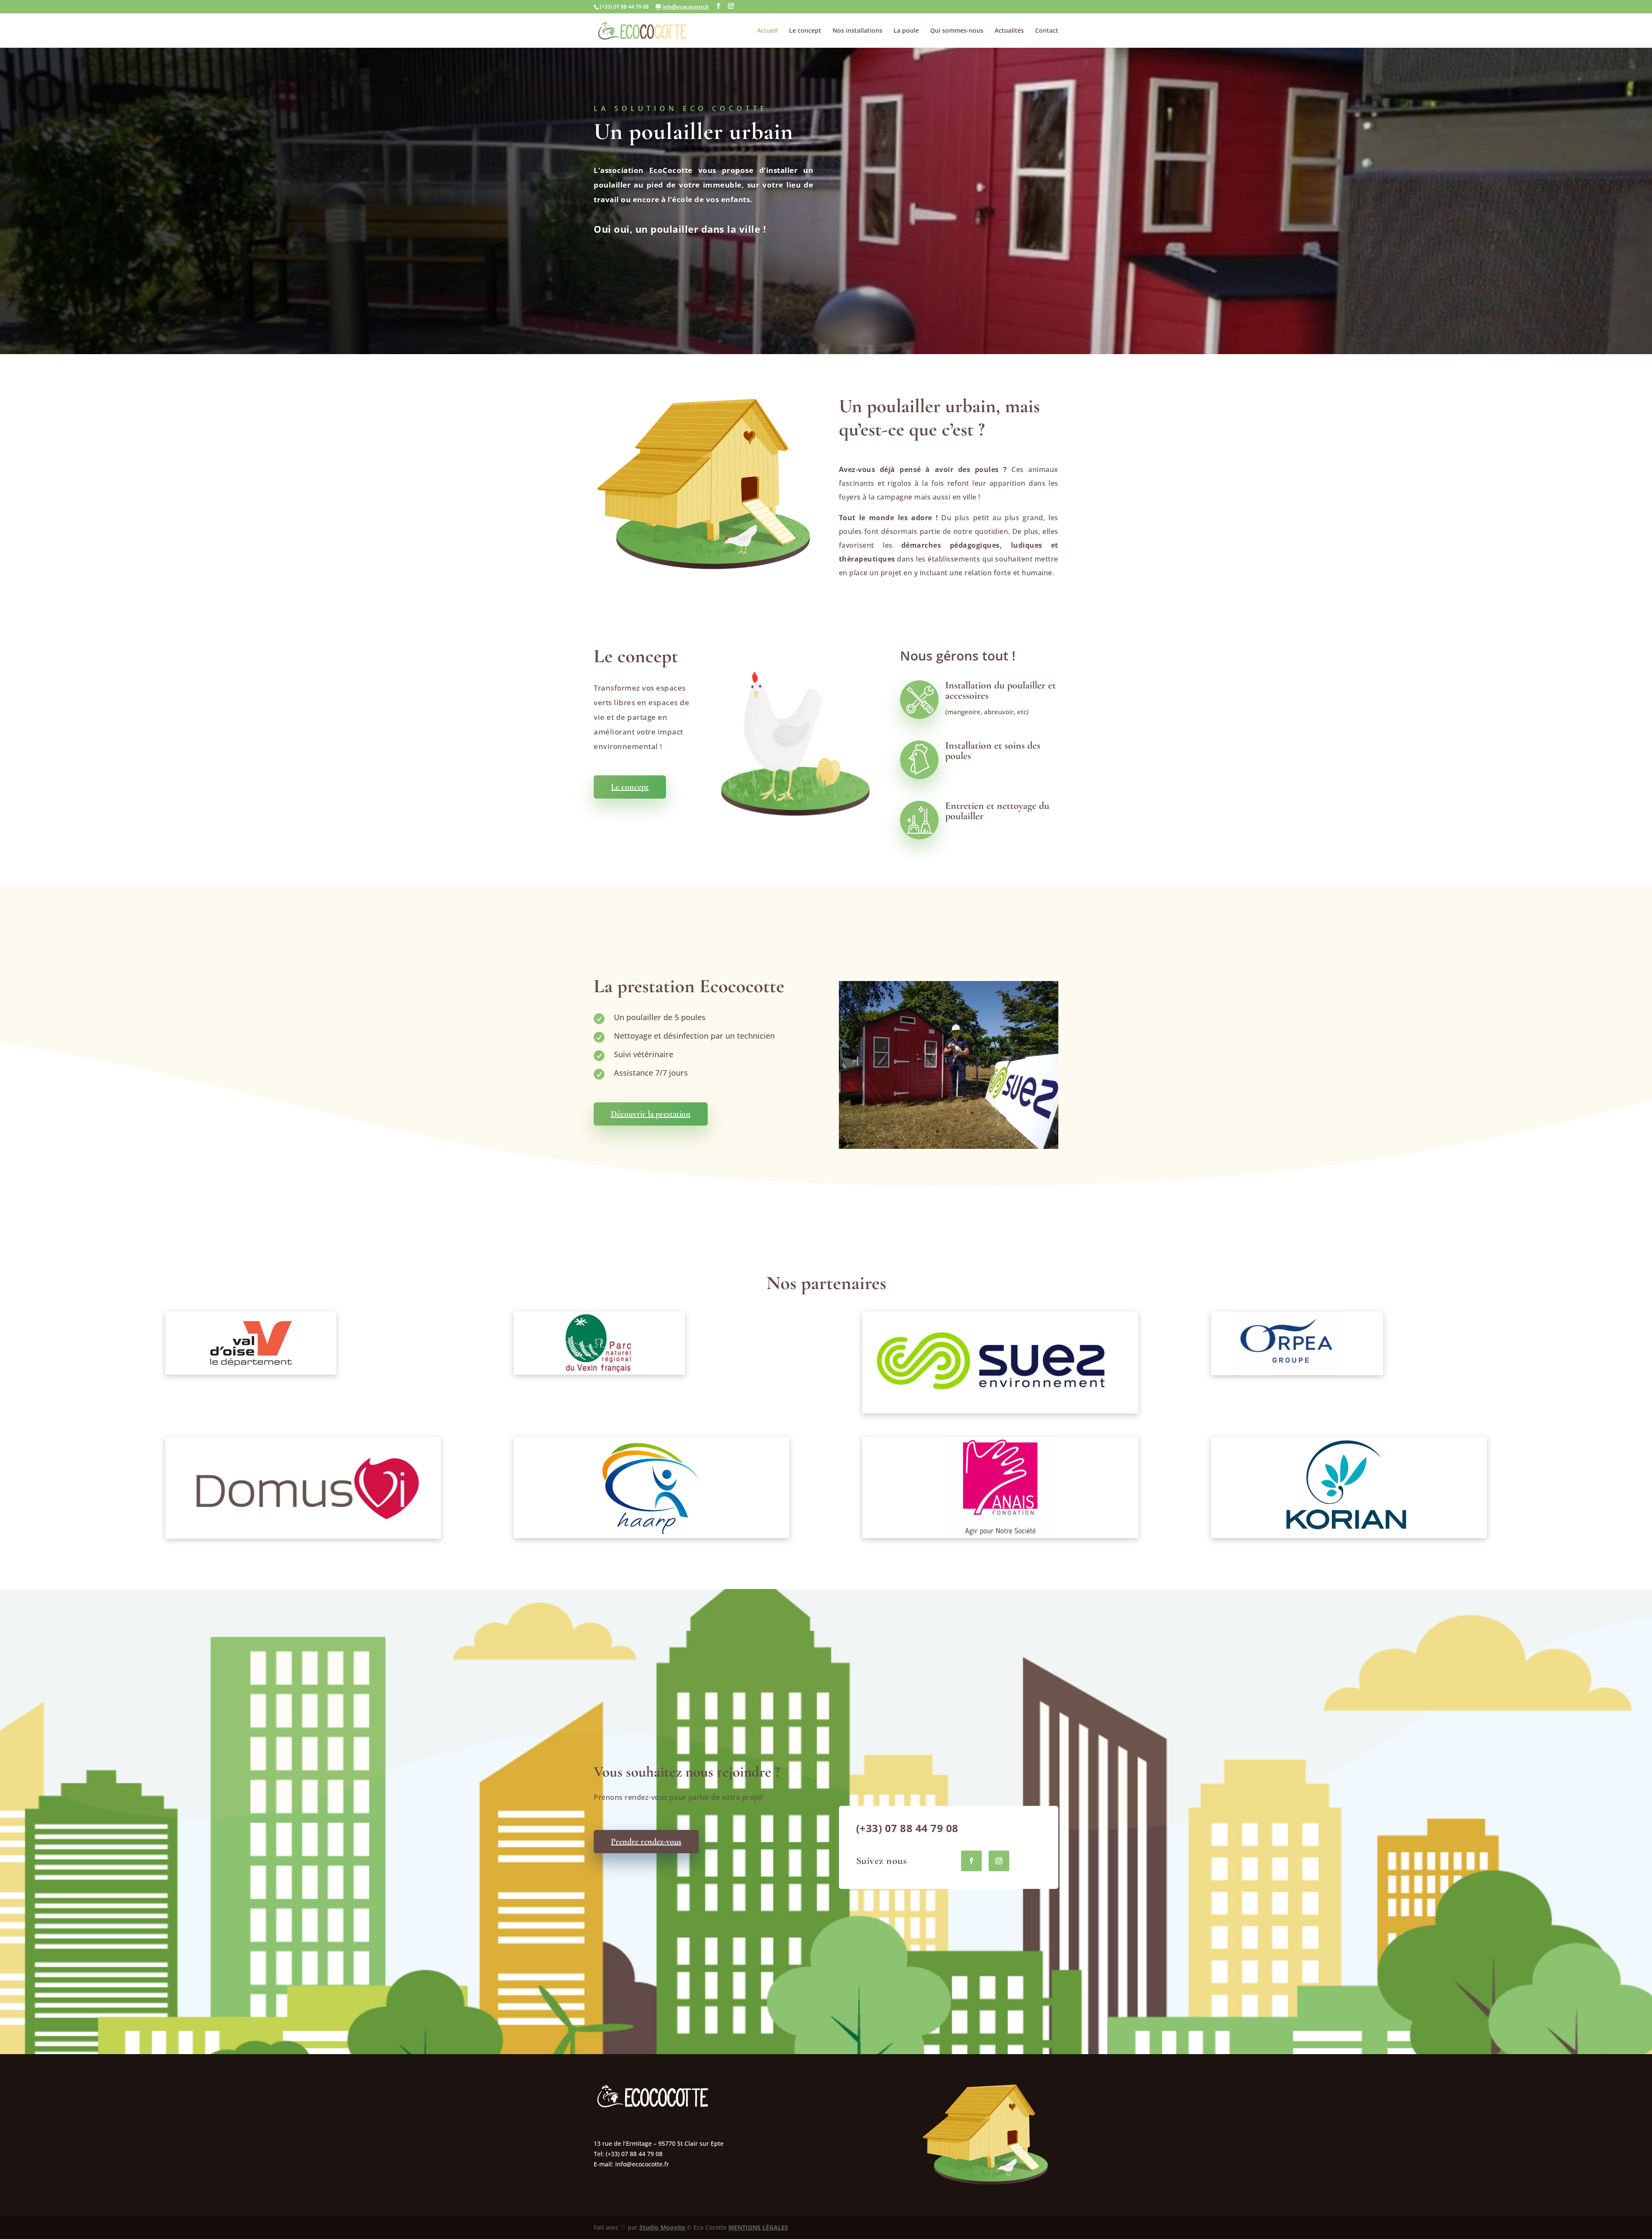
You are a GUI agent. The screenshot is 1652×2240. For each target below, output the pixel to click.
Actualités (1009, 31)
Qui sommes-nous (957, 31)
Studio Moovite (663, 2227)
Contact (1047, 31)
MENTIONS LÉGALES (758, 2227)
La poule (906, 31)
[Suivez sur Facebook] (971, 1861)
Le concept (805, 31)
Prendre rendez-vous (646, 1842)
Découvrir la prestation (651, 1114)
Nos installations (857, 31)
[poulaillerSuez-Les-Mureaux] (949, 1146)
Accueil (767, 31)
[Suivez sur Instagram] (999, 1861)
